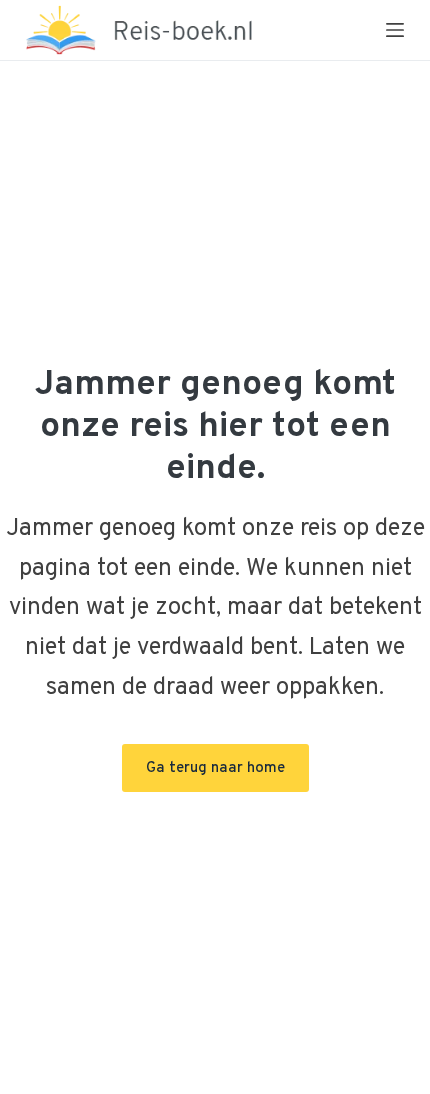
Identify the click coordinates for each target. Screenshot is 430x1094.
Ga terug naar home (215, 768)
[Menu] (395, 30)
